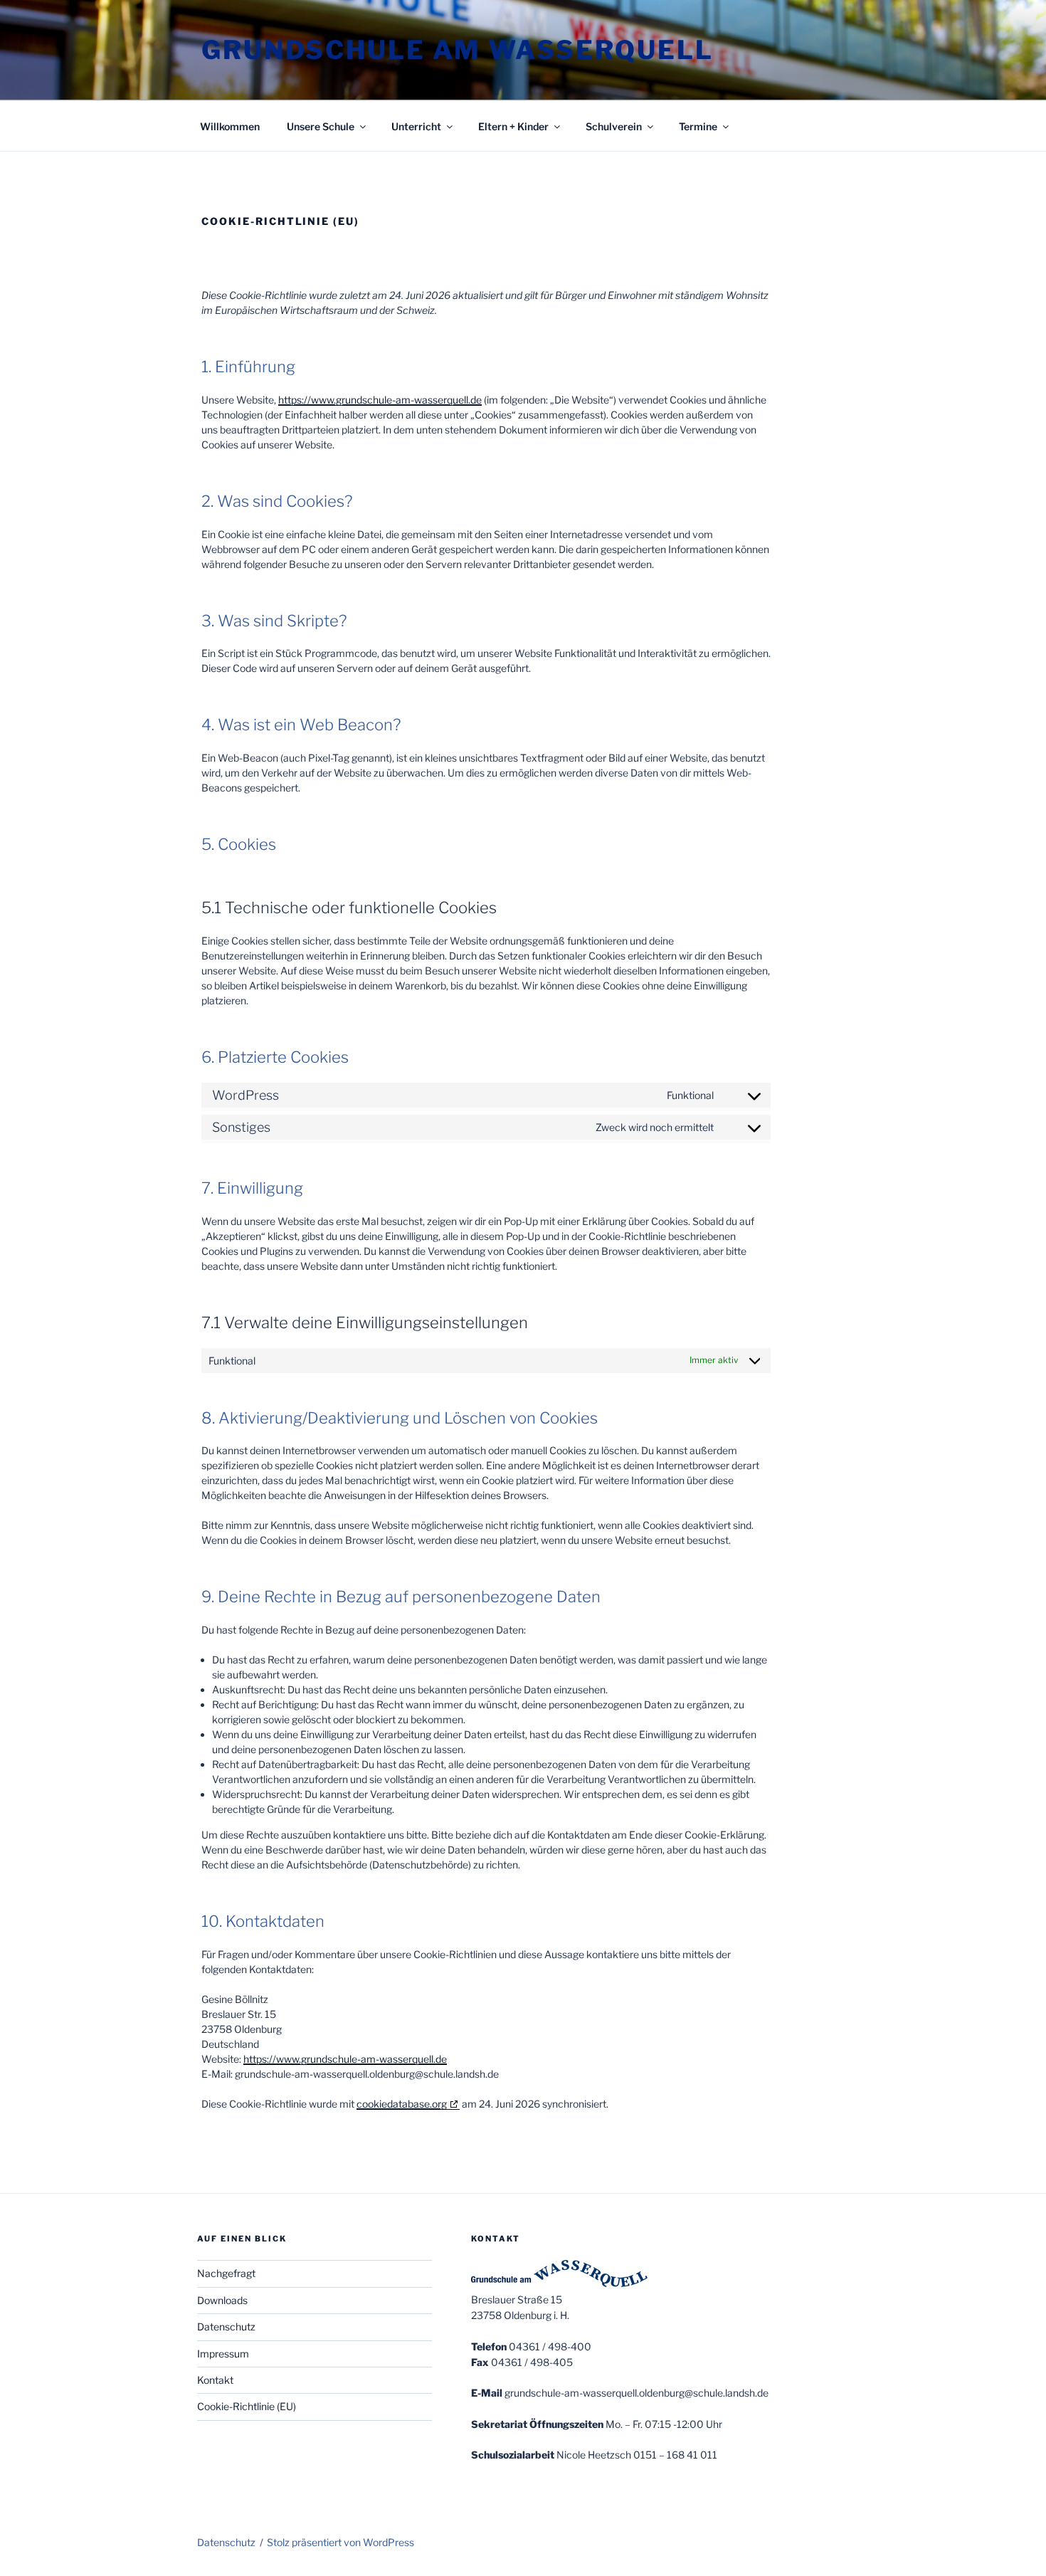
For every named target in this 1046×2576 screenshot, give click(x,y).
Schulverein (614, 126)
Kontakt (215, 2380)
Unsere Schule (321, 126)
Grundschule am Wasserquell (458, 50)
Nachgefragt (226, 2273)
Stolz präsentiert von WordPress (340, 2542)
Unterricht (416, 126)
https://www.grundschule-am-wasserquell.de (380, 400)
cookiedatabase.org (402, 2104)
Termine (698, 126)
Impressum (223, 2354)
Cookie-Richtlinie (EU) (247, 2406)
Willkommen (230, 126)
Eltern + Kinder (513, 126)
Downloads (222, 2300)
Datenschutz (226, 2327)
